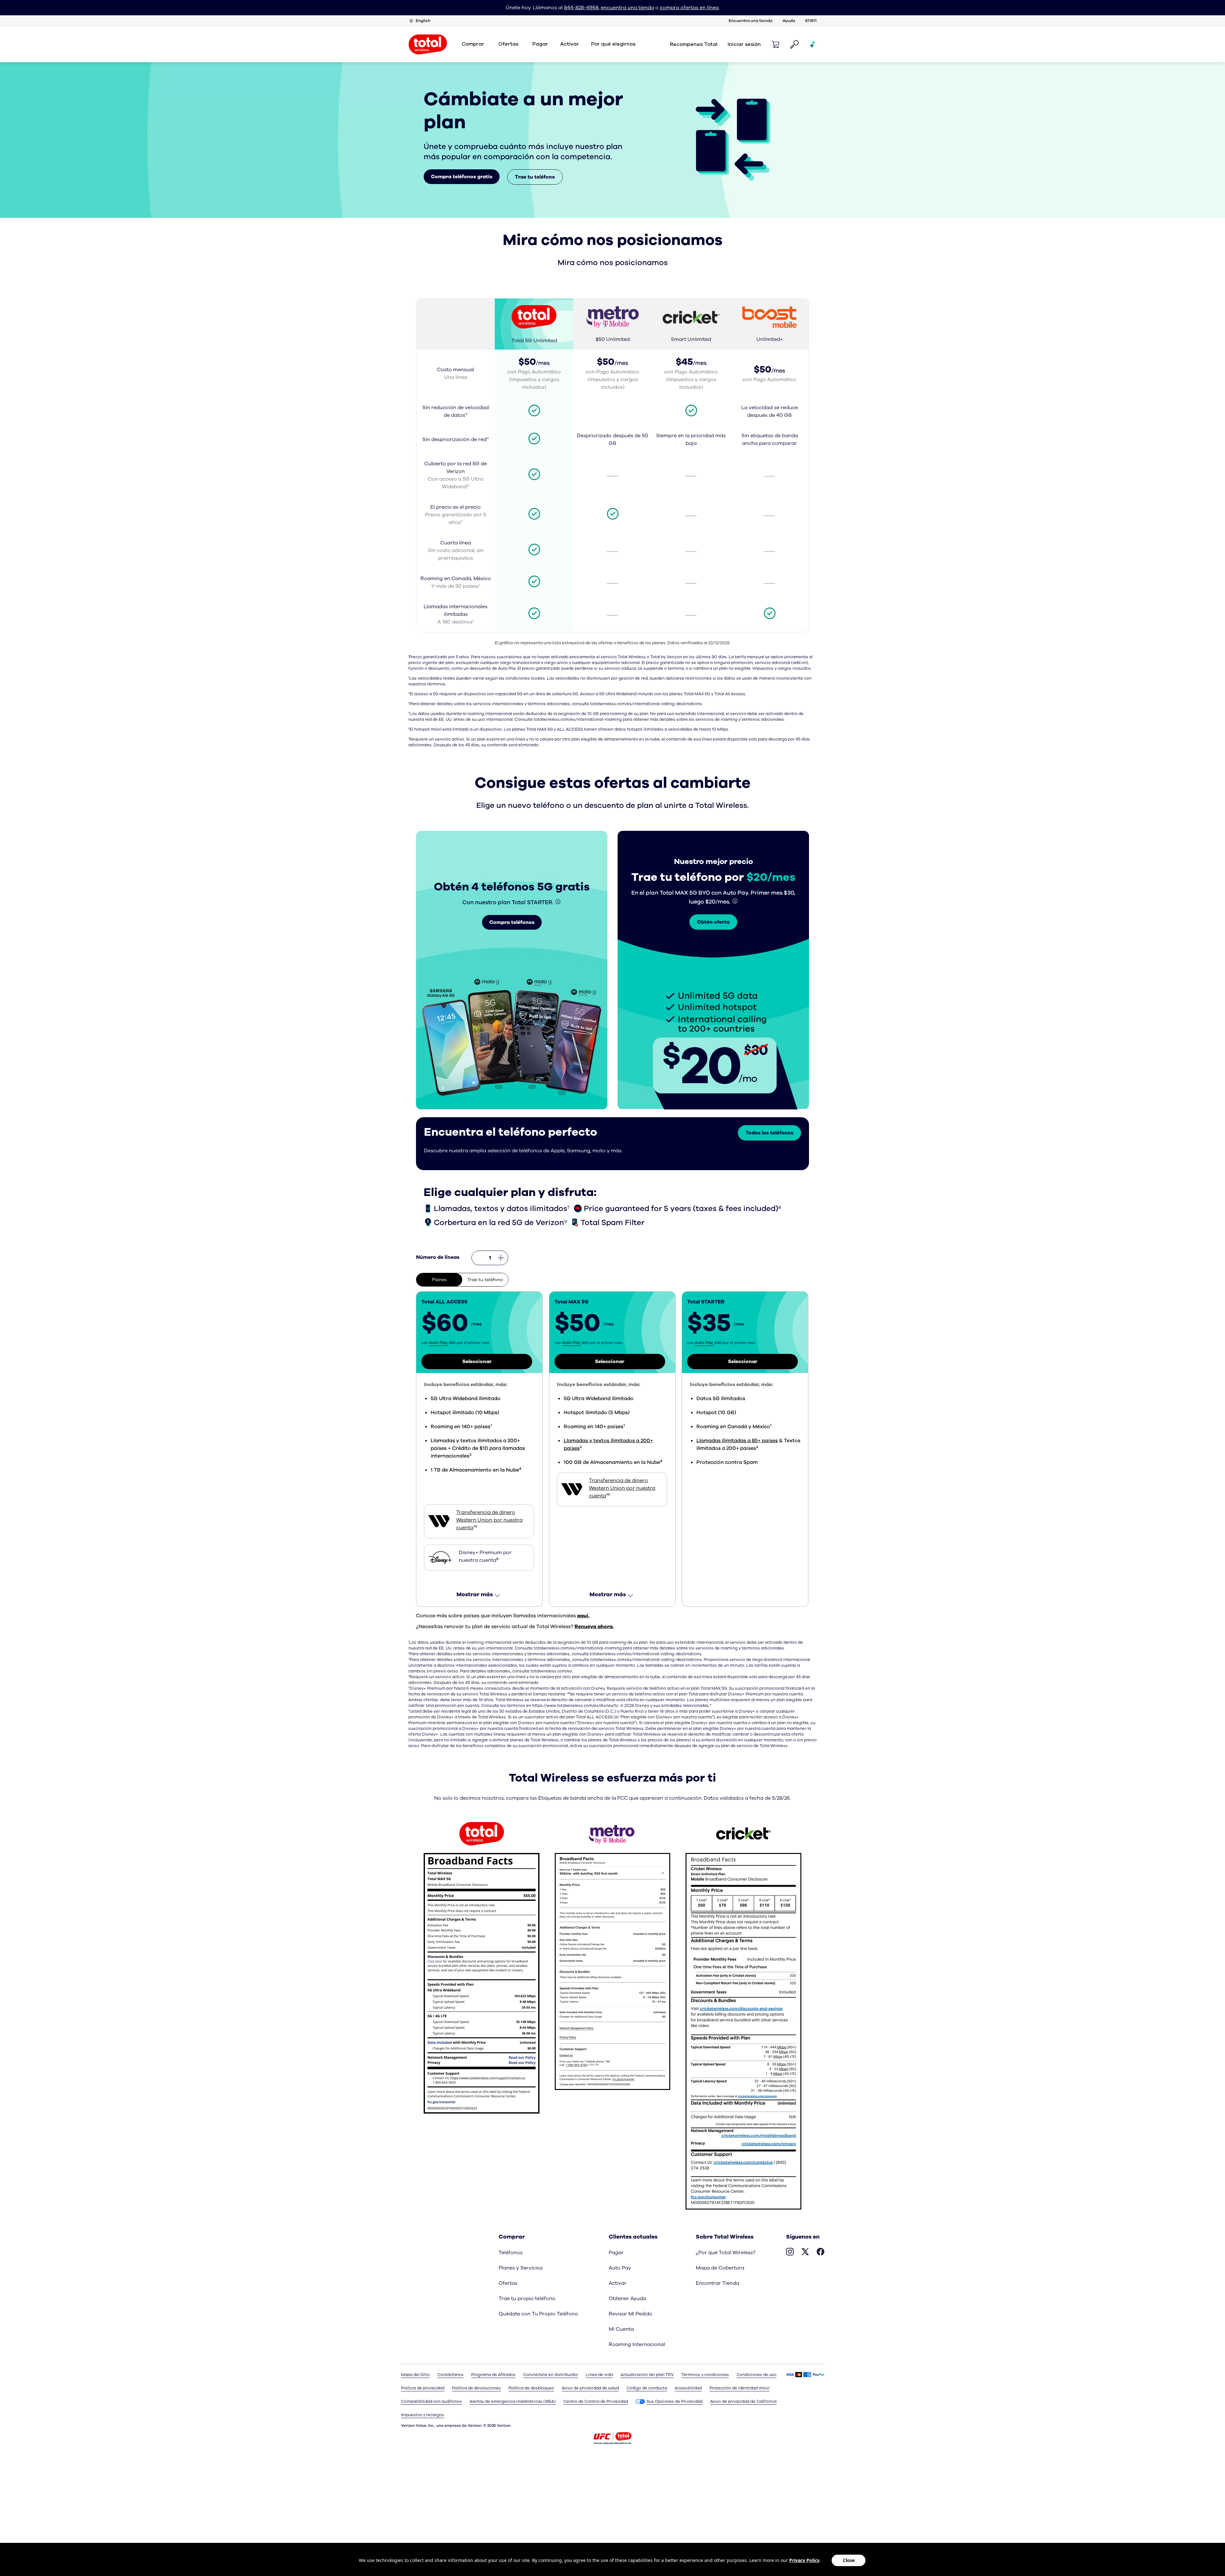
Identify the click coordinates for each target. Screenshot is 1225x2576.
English (423, 21)
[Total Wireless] (612, 2438)
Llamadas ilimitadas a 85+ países (737, 1441)
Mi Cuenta (621, 2329)
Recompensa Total (694, 44)
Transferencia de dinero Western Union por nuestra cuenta (489, 1520)
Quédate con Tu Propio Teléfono (538, 2314)
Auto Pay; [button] (438, 1343)
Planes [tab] (439, 1280)
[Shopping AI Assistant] (813, 44)
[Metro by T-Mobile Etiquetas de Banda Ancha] (613, 1953)
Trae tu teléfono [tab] (485, 1280)
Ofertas (508, 2283)
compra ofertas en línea (689, 8)
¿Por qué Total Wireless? (726, 2253)
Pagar (616, 2253)
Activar (570, 44)
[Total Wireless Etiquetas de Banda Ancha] (482, 1965)
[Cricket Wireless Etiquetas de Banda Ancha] (743, 2013)
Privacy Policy (804, 2560)
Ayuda (789, 21)
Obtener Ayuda (627, 2299)
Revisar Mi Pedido (631, 2314)
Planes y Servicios (521, 2268)
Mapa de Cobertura (720, 2268)
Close (849, 2560)
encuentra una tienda (627, 8)
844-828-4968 (581, 8)
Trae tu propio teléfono (527, 2299)
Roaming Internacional (637, 2344)
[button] (776, 44)
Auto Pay (620, 2268)
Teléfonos (511, 2253)
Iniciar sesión (744, 44)
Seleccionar (477, 1362)
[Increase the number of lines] (501, 1258)
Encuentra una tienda (750, 21)
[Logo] (428, 44)
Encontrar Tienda (717, 2283)
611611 (811, 21)
